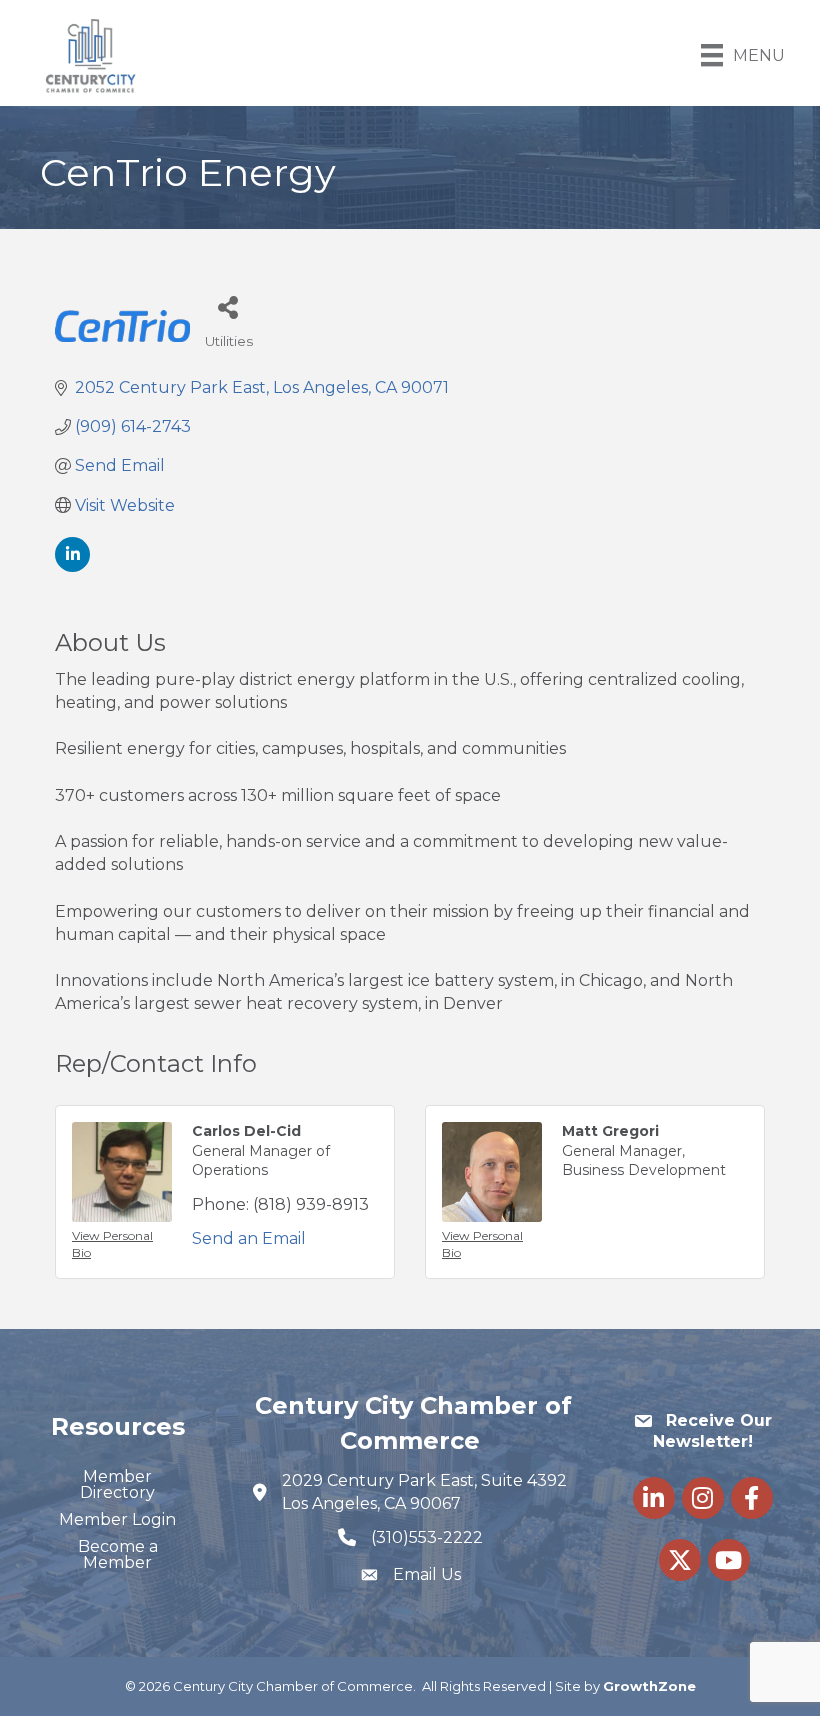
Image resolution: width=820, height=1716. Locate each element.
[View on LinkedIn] (72, 566)
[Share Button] (227, 306)
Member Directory (117, 1484)
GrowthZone (649, 1686)
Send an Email (249, 1238)
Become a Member (118, 1554)
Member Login (117, 1519)
